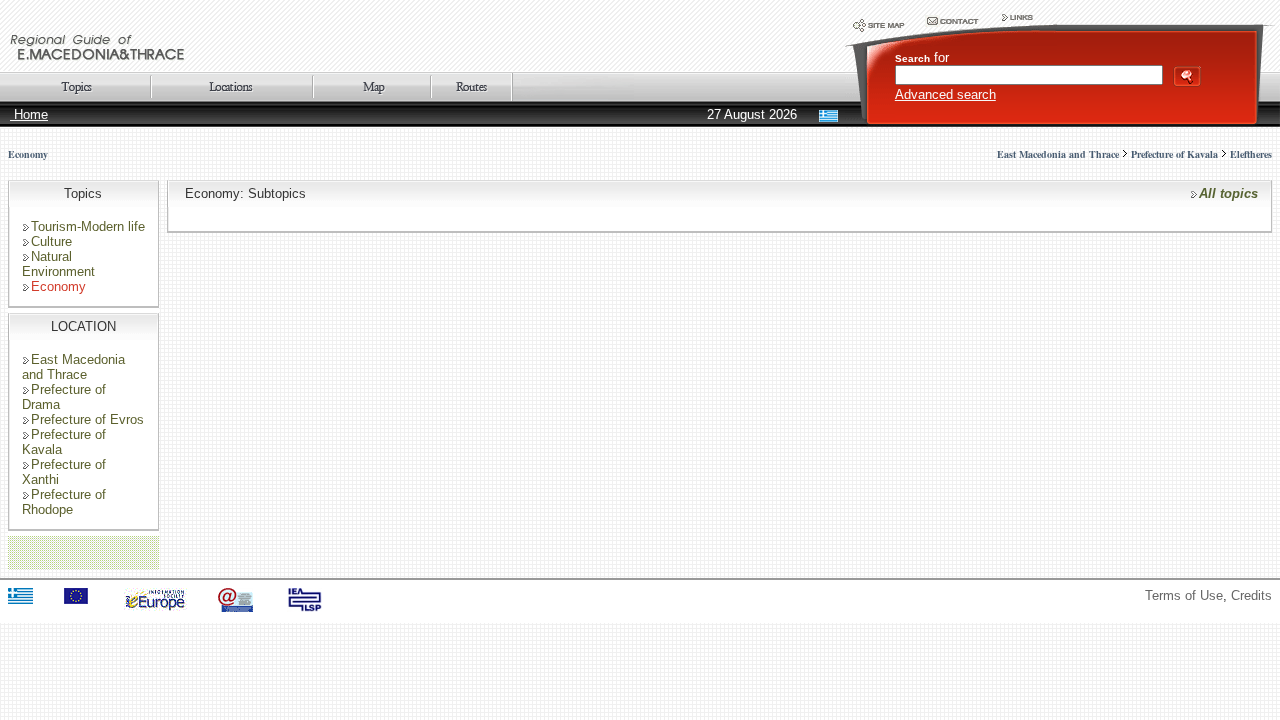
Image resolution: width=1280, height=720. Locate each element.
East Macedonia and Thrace (73, 367)
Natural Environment (58, 264)
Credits (1251, 595)
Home (29, 114)
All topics (1228, 193)
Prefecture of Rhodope (64, 502)
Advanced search (945, 94)
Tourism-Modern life (88, 226)
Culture (51, 241)
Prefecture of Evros (87, 419)
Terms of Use (1184, 595)
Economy (28, 154)
